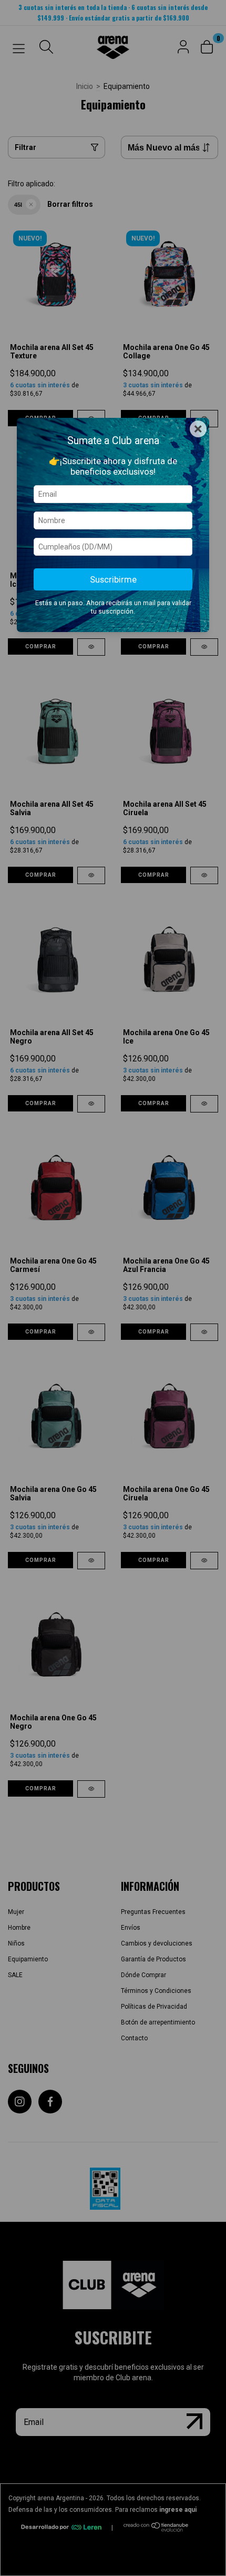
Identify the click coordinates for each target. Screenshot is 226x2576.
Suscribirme (113, 579)
